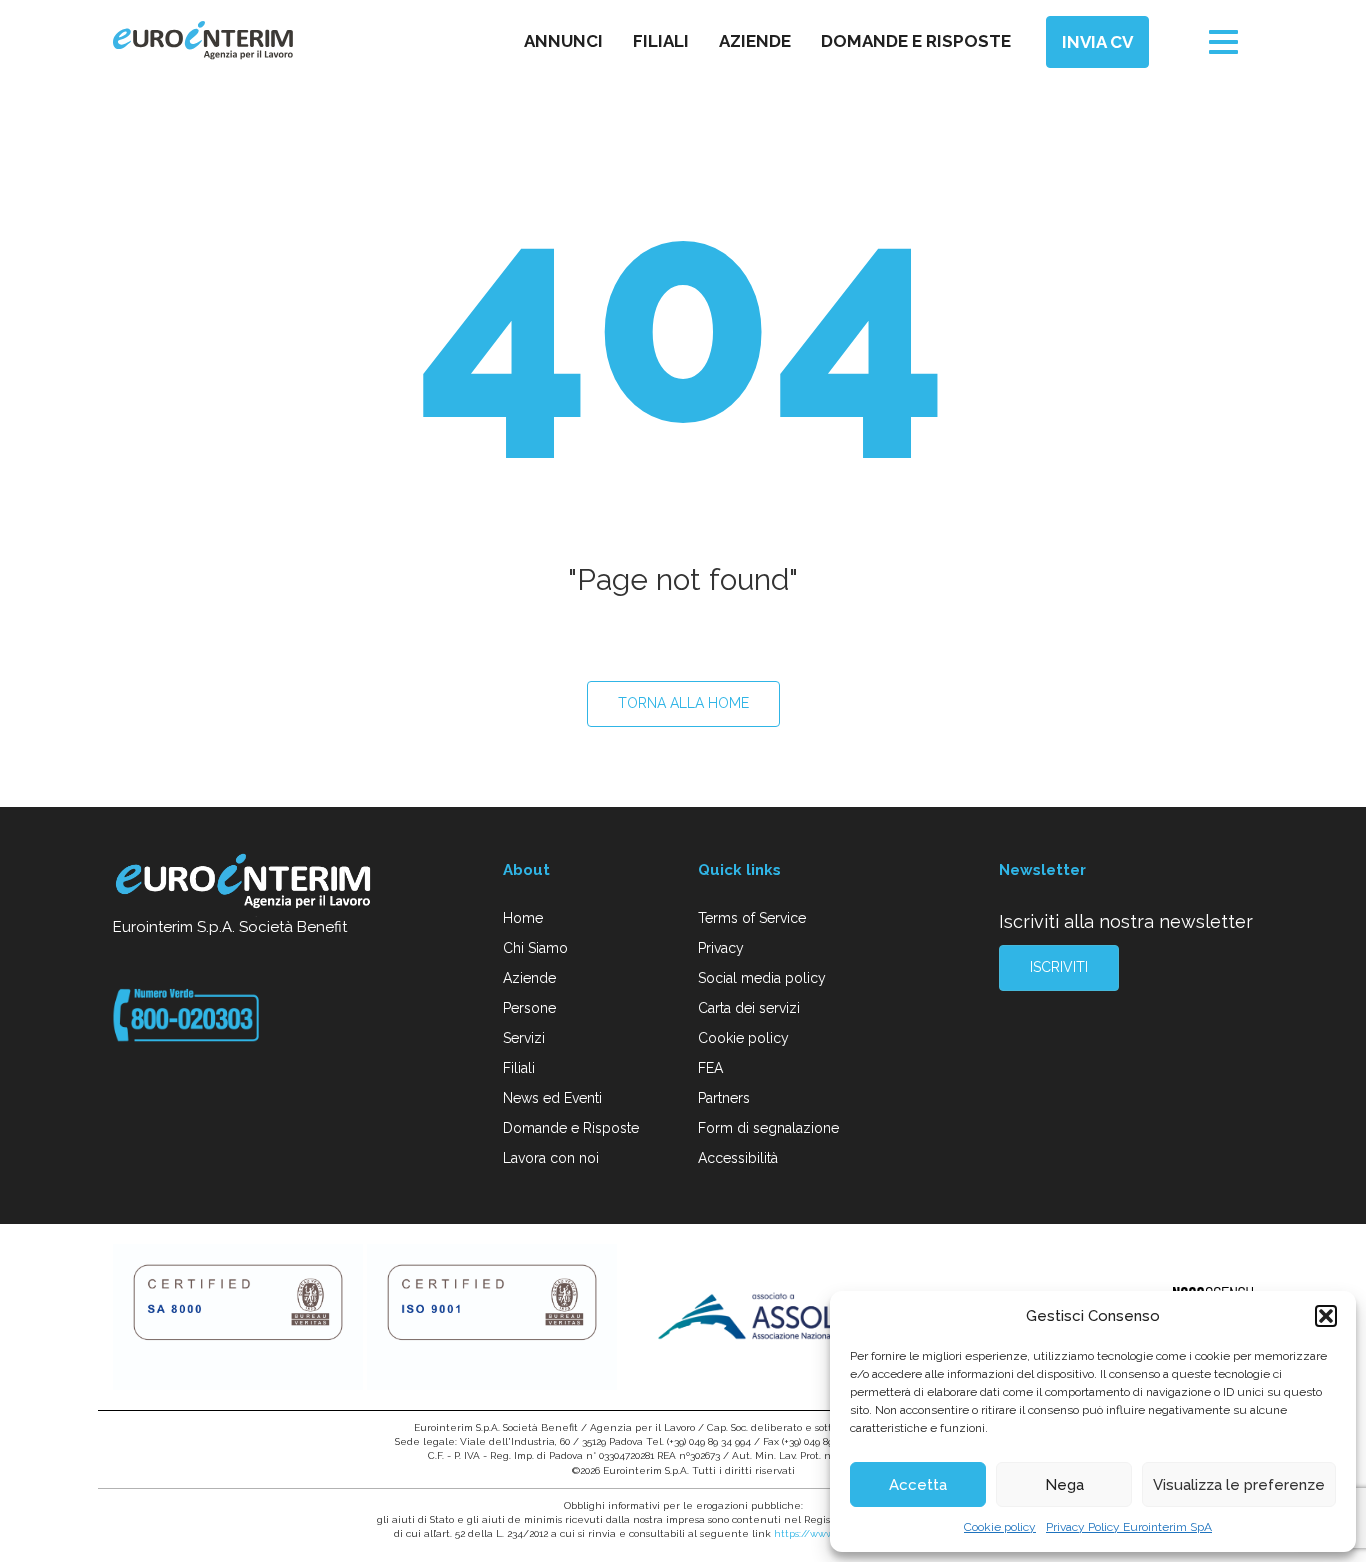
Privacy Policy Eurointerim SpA (1129, 1527)
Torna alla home (683, 703)
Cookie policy (1000, 1527)
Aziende (755, 41)
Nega (1064, 1485)
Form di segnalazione (768, 1128)
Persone (529, 1008)
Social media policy (762, 978)
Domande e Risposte (571, 1128)
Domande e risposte (916, 41)
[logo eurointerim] (203, 40)
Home (523, 918)
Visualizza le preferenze (1239, 1485)
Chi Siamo (535, 948)
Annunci (563, 41)
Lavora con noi (551, 1158)
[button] (1326, 1316)
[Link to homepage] (244, 884)
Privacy (721, 948)
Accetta (918, 1485)
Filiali (661, 41)
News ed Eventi (552, 1098)
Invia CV (1097, 42)
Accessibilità (738, 1158)
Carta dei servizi (749, 1008)
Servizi (524, 1038)
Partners (724, 1098)
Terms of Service (752, 918)
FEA (710, 1068)
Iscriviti (1059, 967)
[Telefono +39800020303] (186, 1014)
